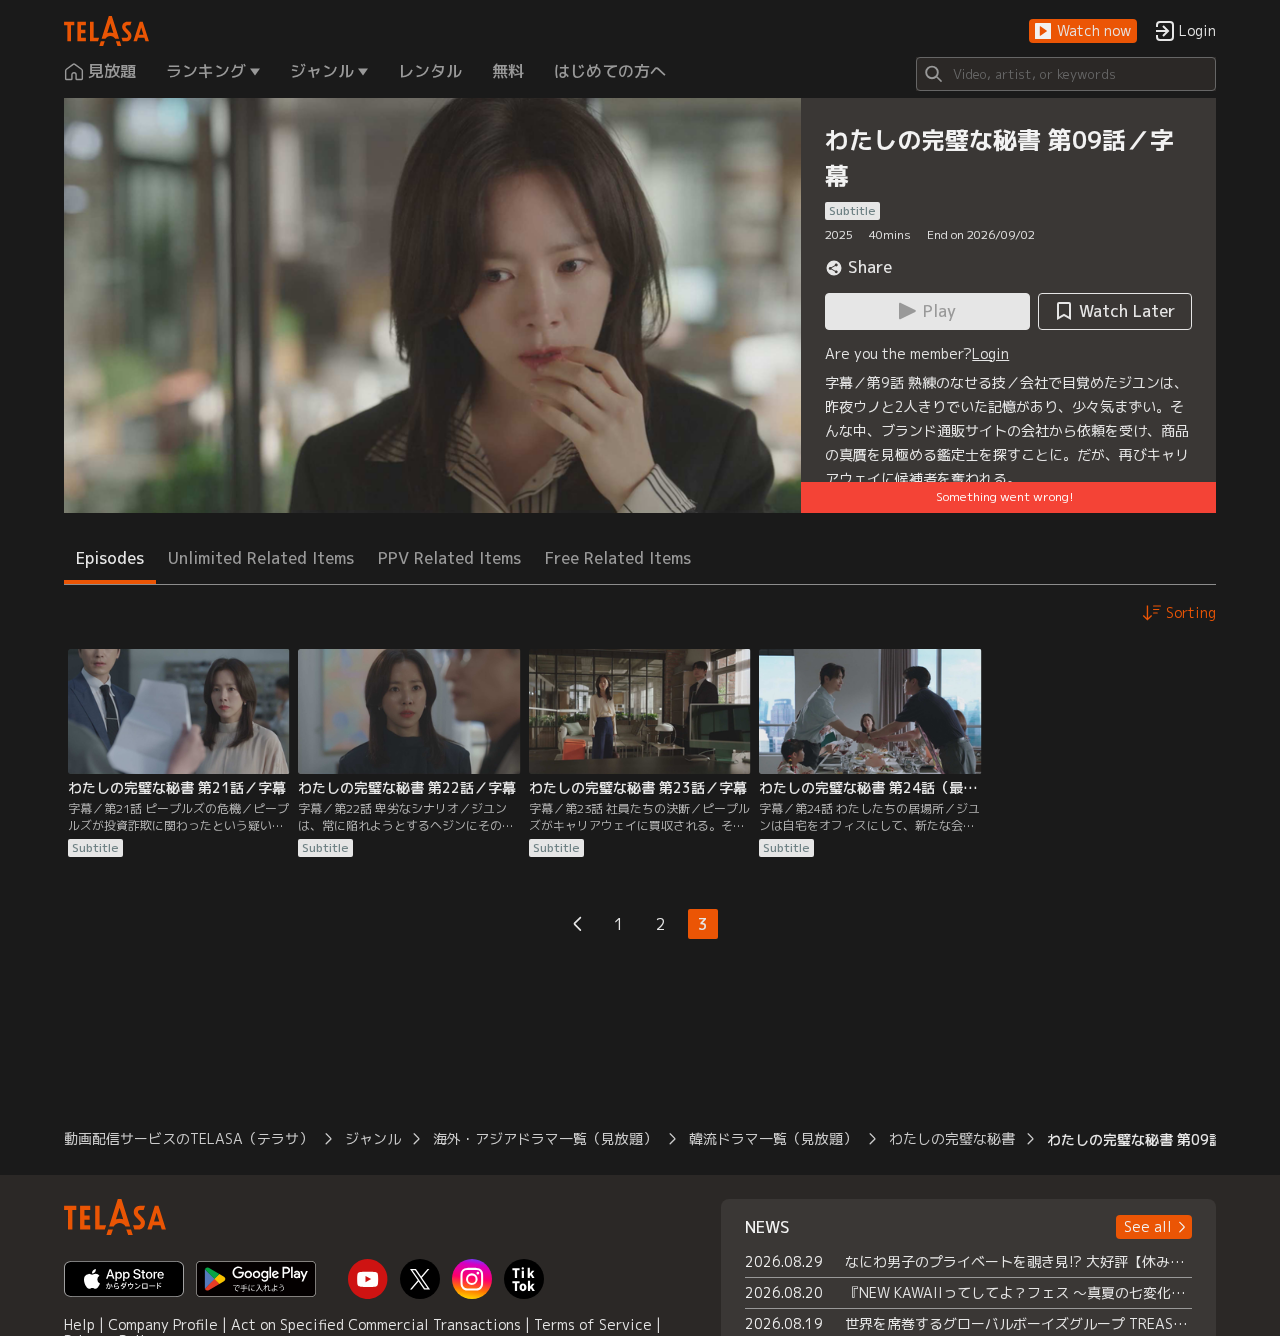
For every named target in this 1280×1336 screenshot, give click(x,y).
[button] (1083, 31)
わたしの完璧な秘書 (952, 1138)
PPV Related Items (449, 558)
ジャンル (373, 1138)
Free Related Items (618, 558)
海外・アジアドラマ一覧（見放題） (545, 1138)
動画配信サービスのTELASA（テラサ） (188, 1138)
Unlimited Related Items (261, 558)
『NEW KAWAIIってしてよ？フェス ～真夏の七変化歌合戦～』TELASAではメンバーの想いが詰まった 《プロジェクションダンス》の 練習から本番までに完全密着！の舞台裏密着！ (1018, 1292)
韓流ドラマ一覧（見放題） (773, 1138)
